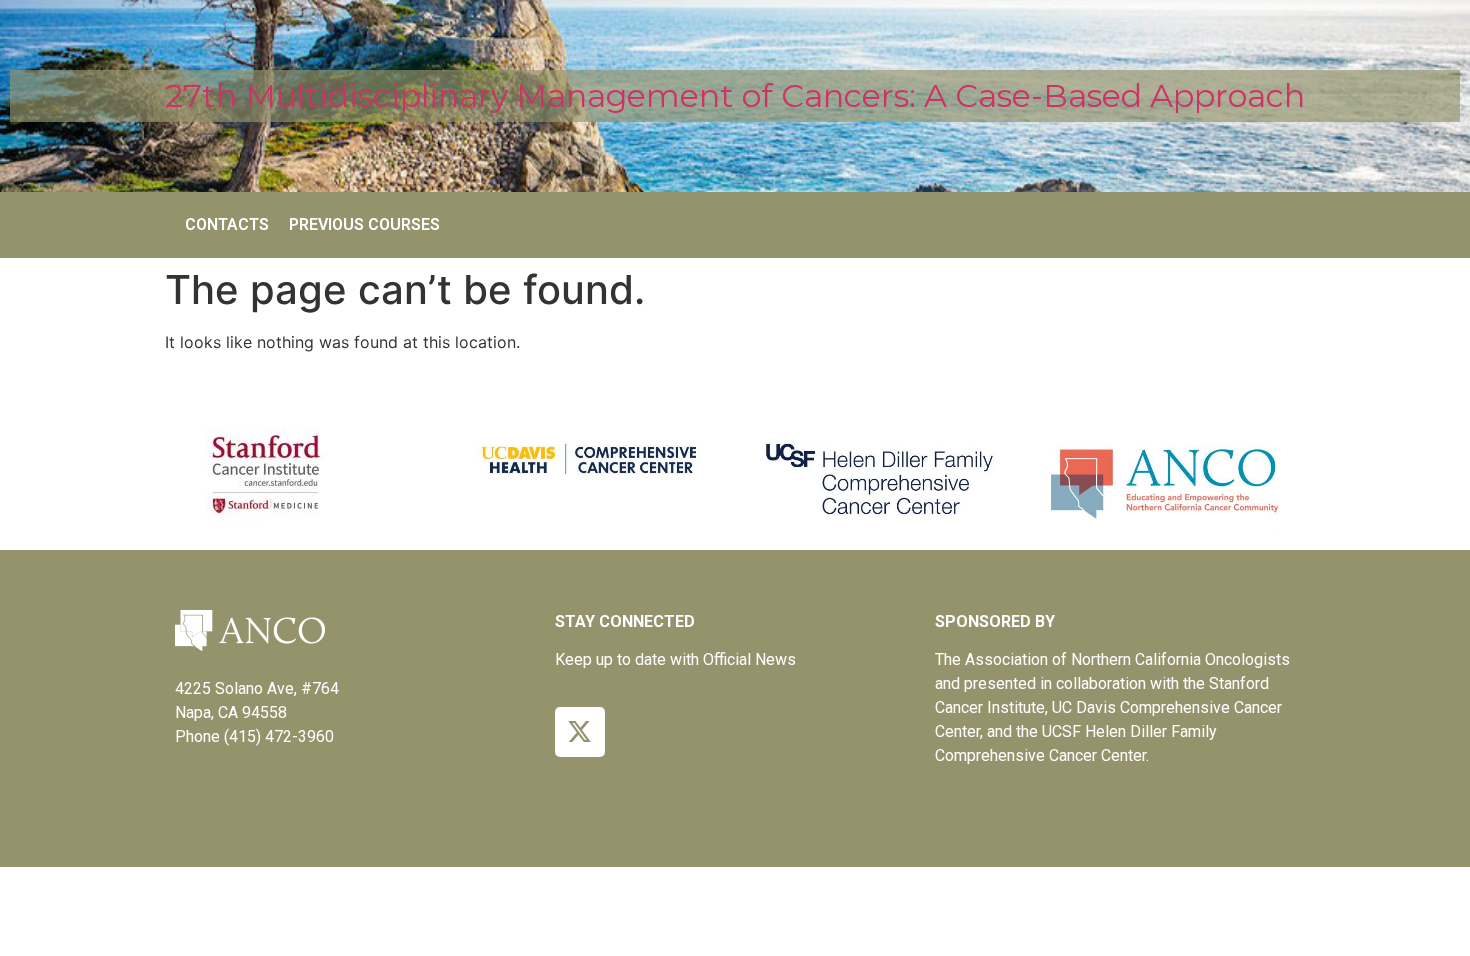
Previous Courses (364, 224)
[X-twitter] (580, 732)
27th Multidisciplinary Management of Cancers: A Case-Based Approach (735, 95)
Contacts (227, 224)
